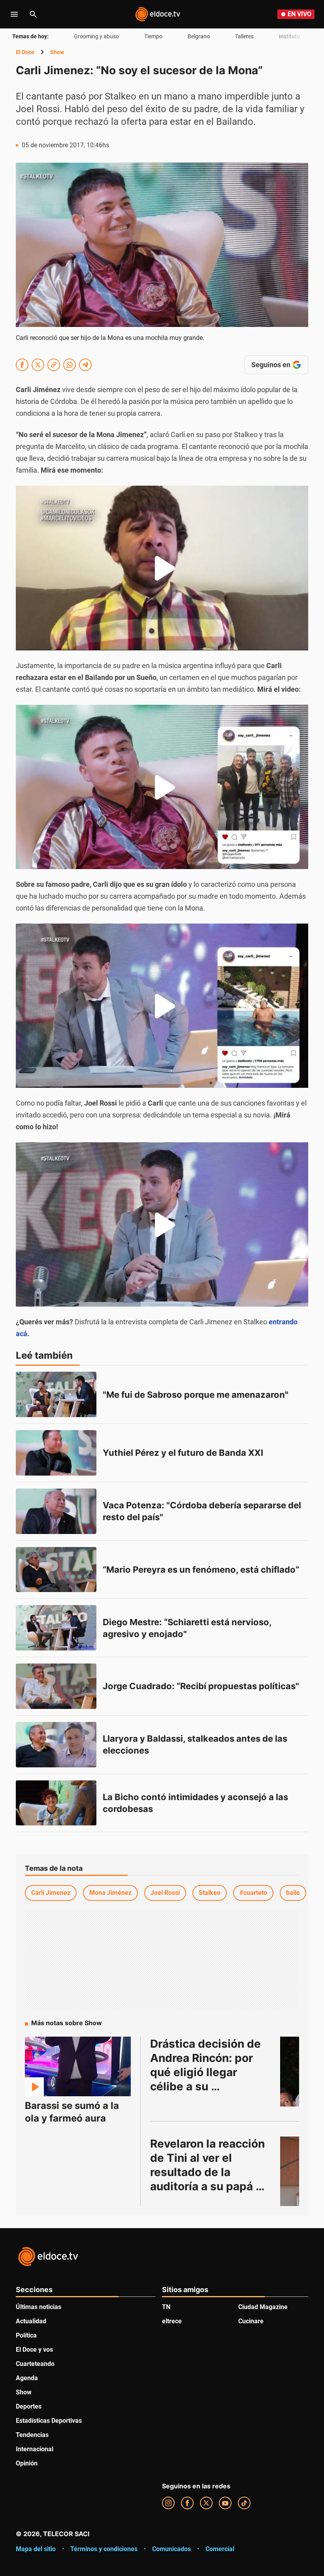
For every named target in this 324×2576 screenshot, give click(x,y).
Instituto (289, 36)
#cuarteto (253, 1893)
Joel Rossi (165, 1893)
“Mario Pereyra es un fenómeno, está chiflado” (201, 1570)
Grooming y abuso (96, 36)
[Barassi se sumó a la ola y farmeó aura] (78, 2066)
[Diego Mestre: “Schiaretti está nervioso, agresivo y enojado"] (56, 1628)
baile (293, 1893)
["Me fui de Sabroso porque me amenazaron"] (56, 1394)
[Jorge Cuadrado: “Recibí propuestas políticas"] (56, 1686)
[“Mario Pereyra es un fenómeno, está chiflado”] (56, 1570)
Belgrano (199, 36)
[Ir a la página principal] (158, 14)
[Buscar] (33, 14)
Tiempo (153, 36)
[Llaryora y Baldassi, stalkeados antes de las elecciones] (56, 1745)
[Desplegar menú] (14, 14)
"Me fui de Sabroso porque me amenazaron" (196, 1395)
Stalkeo (210, 1893)
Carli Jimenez (51, 1893)
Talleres (244, 36)
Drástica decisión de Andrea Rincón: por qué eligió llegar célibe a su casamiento (207, 2072)
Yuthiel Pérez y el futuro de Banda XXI (183, 1453)
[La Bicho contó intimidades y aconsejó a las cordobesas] (56, 1803)
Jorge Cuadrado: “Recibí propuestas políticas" (201, 1686)
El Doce (25, 52)
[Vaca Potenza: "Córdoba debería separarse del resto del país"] (56, 1511)
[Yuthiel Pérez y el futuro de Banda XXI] (56, 1453)
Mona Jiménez (110, 1893)
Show (57, 52)
